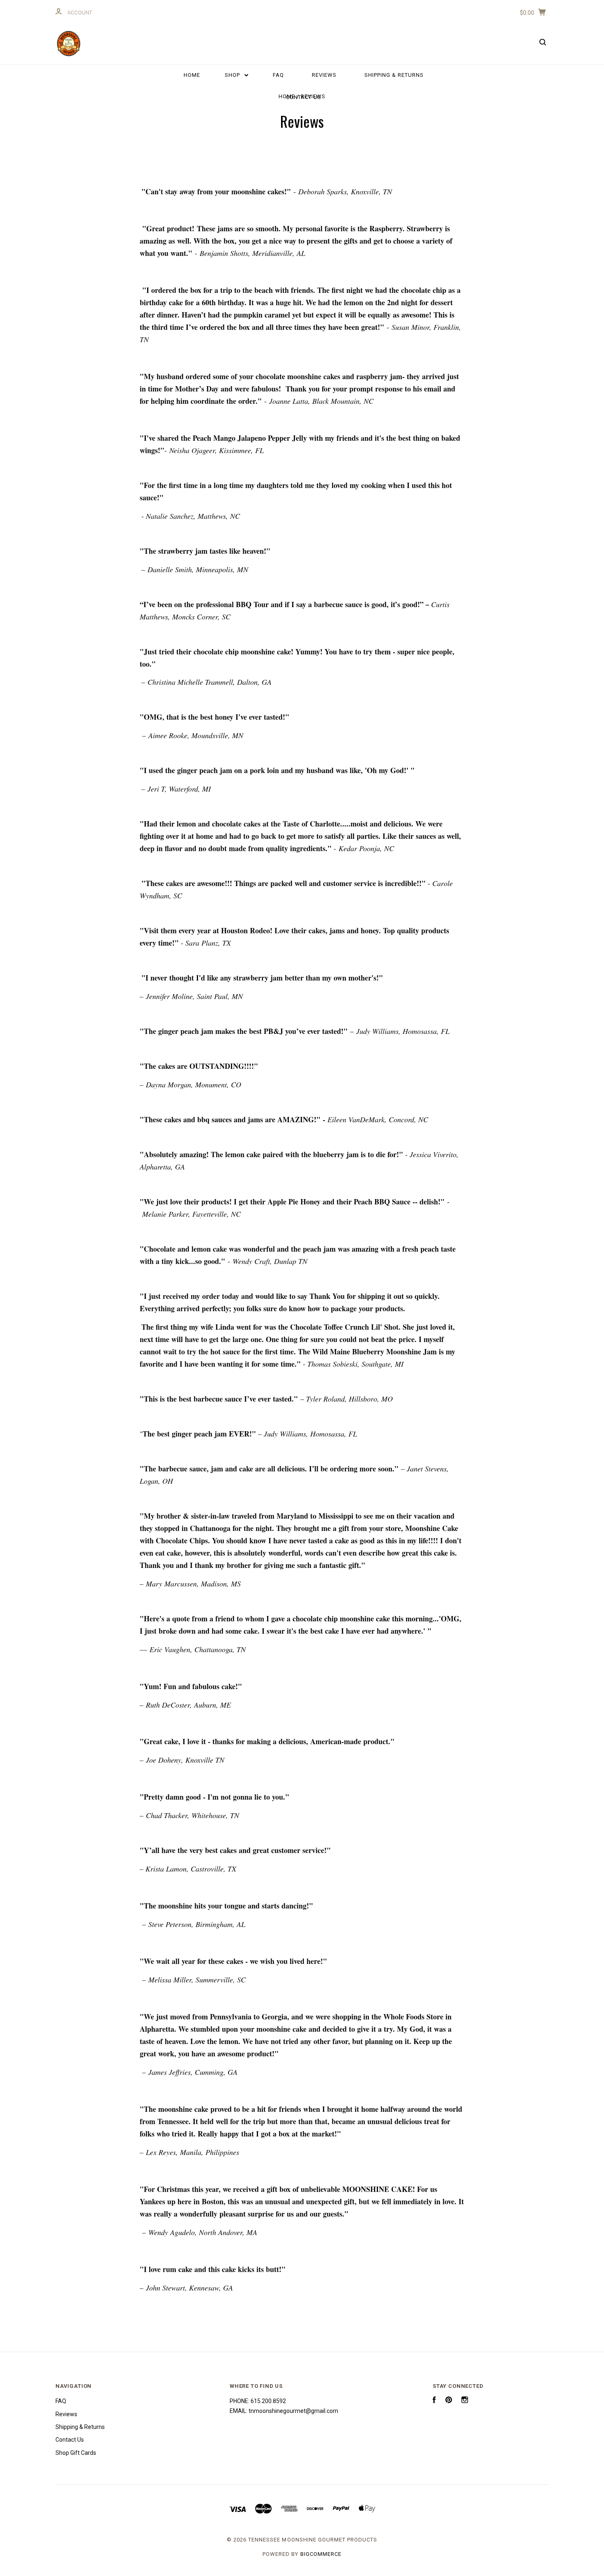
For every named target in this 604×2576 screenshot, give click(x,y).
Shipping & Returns (394, 75)
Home (192, 75)
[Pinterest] (449, 2401)
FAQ (278, 75)
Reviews (324, 75)
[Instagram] (465, 2401)
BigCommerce (321, 2554)
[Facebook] (434, 2401)
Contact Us (304, 97)
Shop (233, 75)
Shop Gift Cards (76, 2453)
